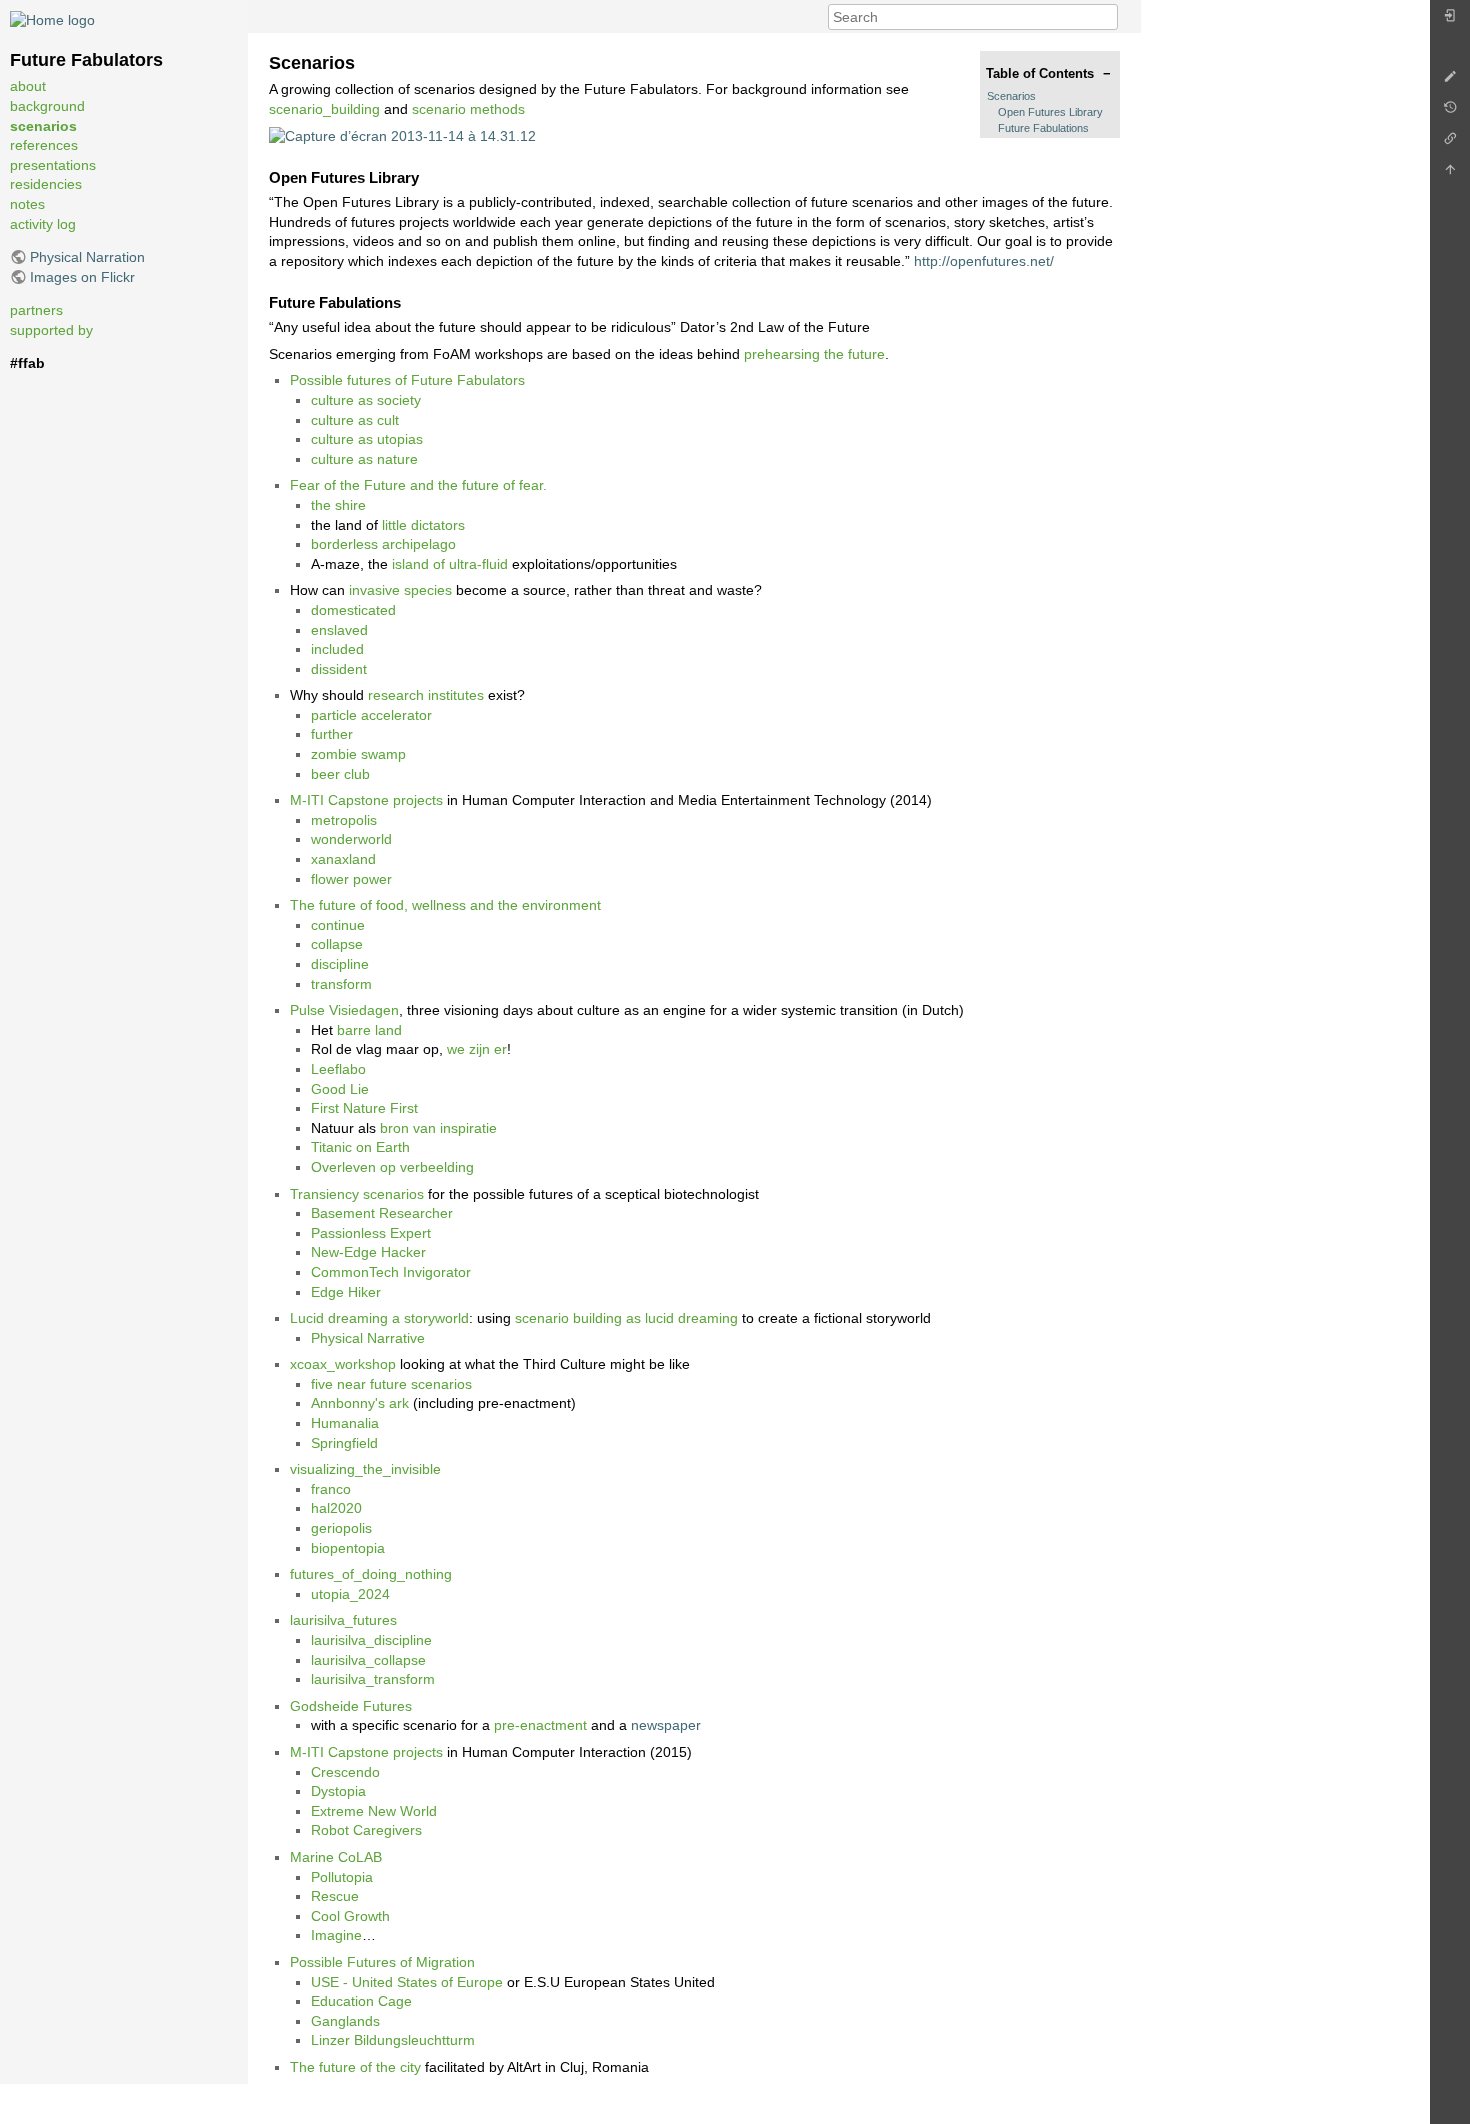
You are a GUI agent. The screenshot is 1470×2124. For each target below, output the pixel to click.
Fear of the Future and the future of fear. (418, 485)
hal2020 (336, 1508)
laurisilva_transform (373, 1679)
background (47, 106)
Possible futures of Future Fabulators (407, 380)
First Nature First (364, 1108)
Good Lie (340, 1089)
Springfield (344, 1443)
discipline (340, 964)
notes (27, 204)
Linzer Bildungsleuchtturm (393, 2040)
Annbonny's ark (360, 1403)
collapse (337, 944)
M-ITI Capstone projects (366, 800)
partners (36, 310)
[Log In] (1450, 20)
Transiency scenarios (357, 1194)
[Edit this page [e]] (1450, 81)
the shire (338, 505)
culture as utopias (367, 439)
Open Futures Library (1050, 112)
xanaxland (343, 859)
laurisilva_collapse (368, 1660)
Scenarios (1011, 96)
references (44, 145)
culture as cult (355, 420)
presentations (53, 165)
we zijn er (477, 1049)
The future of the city (355, 2067)
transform (341, 984)
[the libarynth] (52, 19)
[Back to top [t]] (1450, 174)
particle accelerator (371, 715)
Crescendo (345, 1772)
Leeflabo (338, 1069)
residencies (46, 184)
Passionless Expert (371, 1233)
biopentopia (348, 1548)
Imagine (336, 1935)
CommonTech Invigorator (391, 1272)
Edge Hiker (346, 1292)
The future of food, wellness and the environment (445, 905)
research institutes (426, 695)
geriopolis (341, 1528)
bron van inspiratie (438, 1128)
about (28, 86)
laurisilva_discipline (371, 1640)
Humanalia (345, 1423)
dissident (339, 669)
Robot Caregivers (366, 1830)
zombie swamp (358, 754)
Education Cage (361, 2001)
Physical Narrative (368, 1338)
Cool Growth (350, 1916)
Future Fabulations (1043, 128)
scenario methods (468, 109)
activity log (43, 224)
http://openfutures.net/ (984, 261)
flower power (351, 879)
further (332, 734)
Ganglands (345, 2021)
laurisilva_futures (343, 1620)
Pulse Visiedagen (344, 1010)
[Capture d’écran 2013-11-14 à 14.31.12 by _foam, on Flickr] (402, 135)
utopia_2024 (350, 1594)
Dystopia (338, 1791)
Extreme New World (374, 1811)
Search (1107, 17)
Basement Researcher (382, 1213)
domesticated (353, 610)
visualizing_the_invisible (365, 1469)
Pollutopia (342, 1877)
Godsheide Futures (351, 1706)
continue (338, 925)
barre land (369, 1030)
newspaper (666, 1725)
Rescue (335, 1896)
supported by (51, 330)
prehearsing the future (814, 354)
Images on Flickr (82, 277)
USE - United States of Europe (407, 1982)
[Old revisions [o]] (1450, 112)
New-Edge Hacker (368, 1252)
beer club (340, 774)
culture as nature (364, 459)
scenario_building (324, 109)
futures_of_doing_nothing (371, 1574)
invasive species (400, 590)
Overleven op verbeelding (392, 1167)
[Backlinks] (1450, 143)
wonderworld (351, 839)
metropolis (344, 820)
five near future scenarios (391, 1384)
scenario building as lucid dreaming (626, 1318)
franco (331, 1489)
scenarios (43, 126)
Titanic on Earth (360, 1147)
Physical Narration (87, 257)
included (337, 649)
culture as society (366, 400)
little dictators (423, 525)
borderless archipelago (383, 544)
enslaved (339, 630)
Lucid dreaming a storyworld (379, 1318)
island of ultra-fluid (450, 564)
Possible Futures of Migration (382, 1962)
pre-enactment (540, 1725)
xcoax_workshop (343, 1364)
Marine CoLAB (336, 1857)
